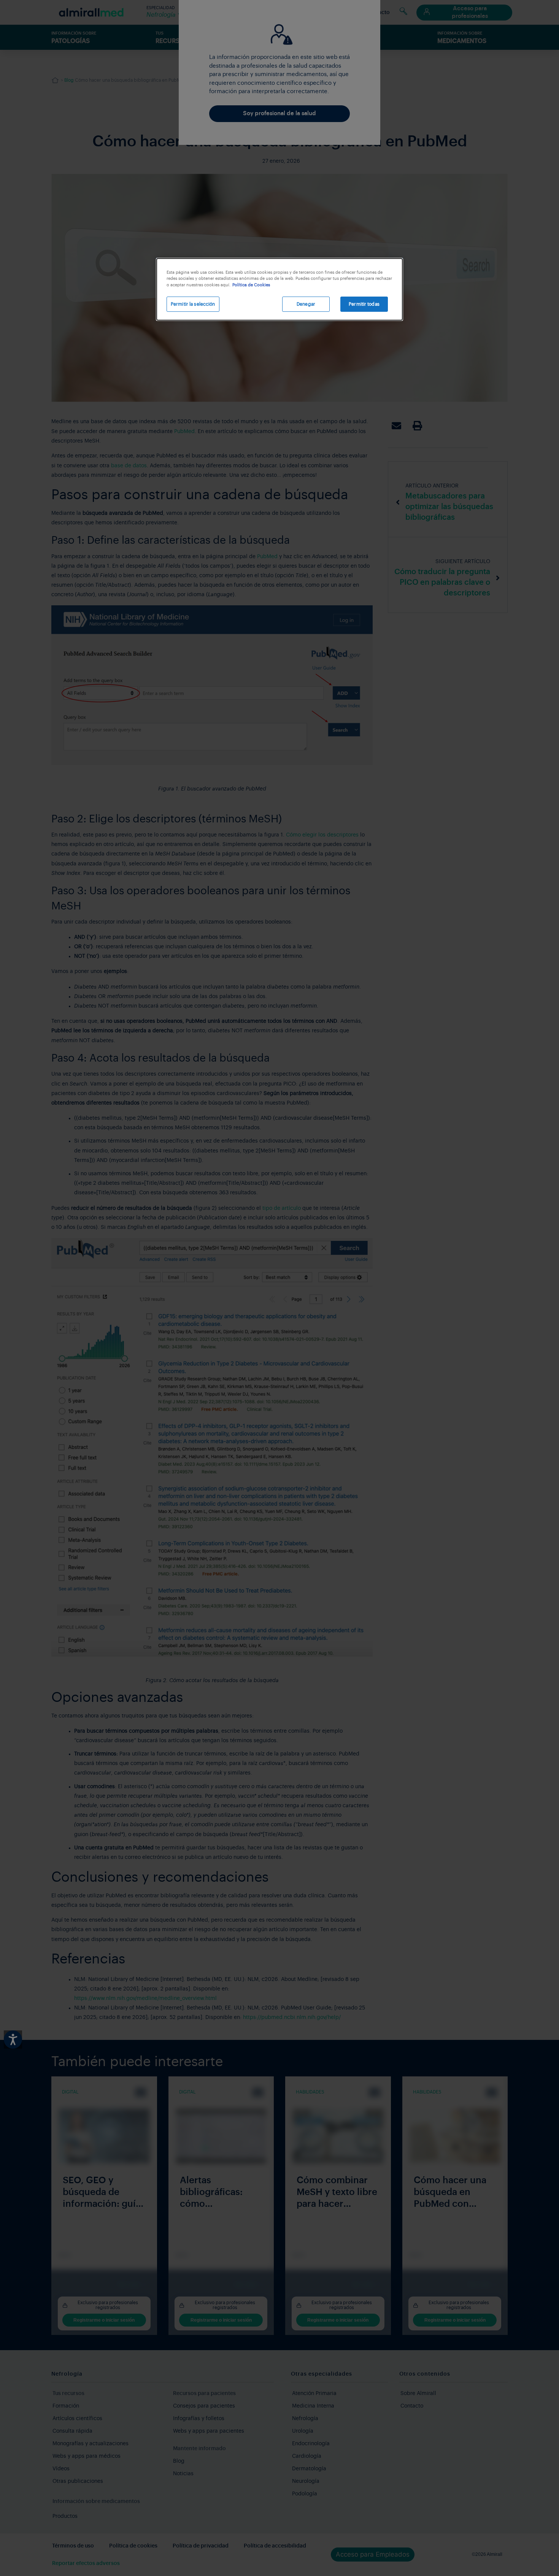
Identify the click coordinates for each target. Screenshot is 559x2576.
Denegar (306, 304)
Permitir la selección (193, 304)
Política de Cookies (251, 285)
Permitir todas (364, 304)
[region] (279, 290)
